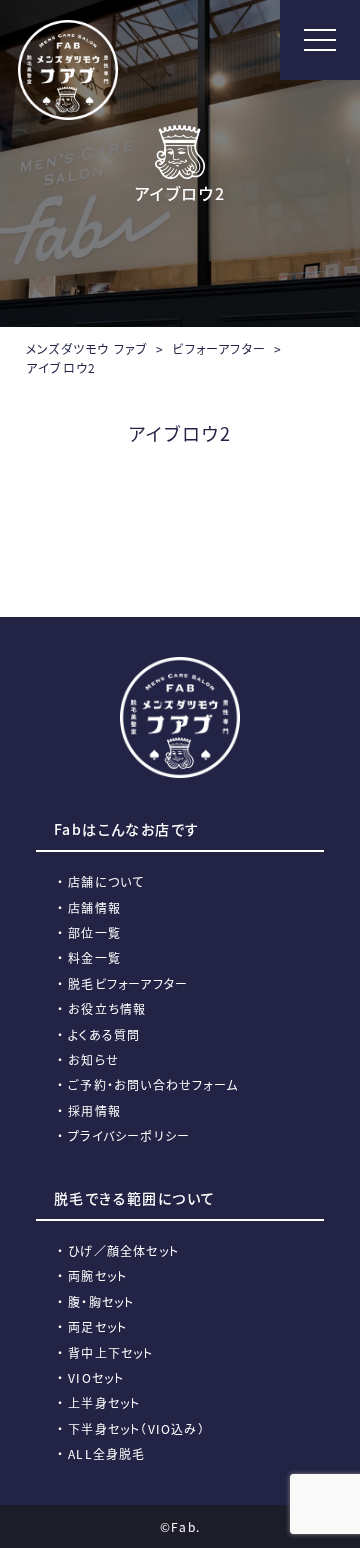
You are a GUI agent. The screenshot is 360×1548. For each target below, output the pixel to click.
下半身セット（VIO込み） (136, 1428)
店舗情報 (94, 907)
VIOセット (96, 1377)
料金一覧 (94, 957)
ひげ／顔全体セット (123, 1250)
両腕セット (97, 1275)
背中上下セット (110, 1352)
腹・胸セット (101, 1301)
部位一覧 (94, 932)
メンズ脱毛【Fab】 (68, 70)
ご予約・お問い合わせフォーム (153, 1084)
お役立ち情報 (107, 1008)
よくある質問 (104, 1034)
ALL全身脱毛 (106, 1453)
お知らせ (93, 1059)
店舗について (106, 881)
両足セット (97, 1326)
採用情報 (94, 1110)
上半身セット (104, 1402)
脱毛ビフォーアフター (128, 983)
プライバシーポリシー (129, 1135)
